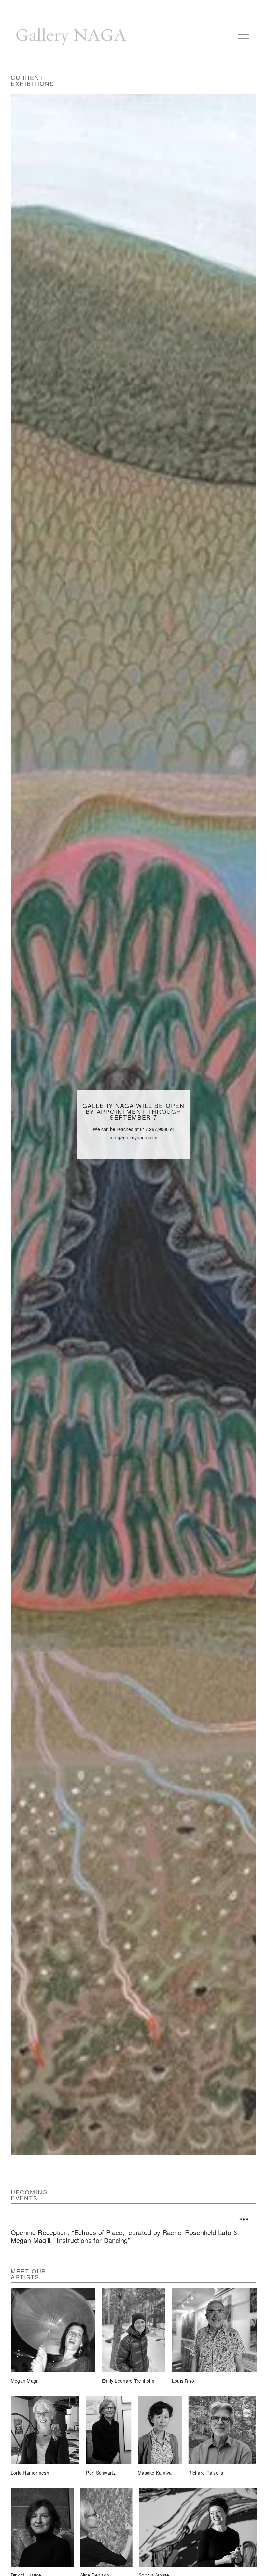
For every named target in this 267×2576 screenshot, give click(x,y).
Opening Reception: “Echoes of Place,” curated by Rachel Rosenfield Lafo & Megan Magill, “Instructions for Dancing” (124, 2236)
